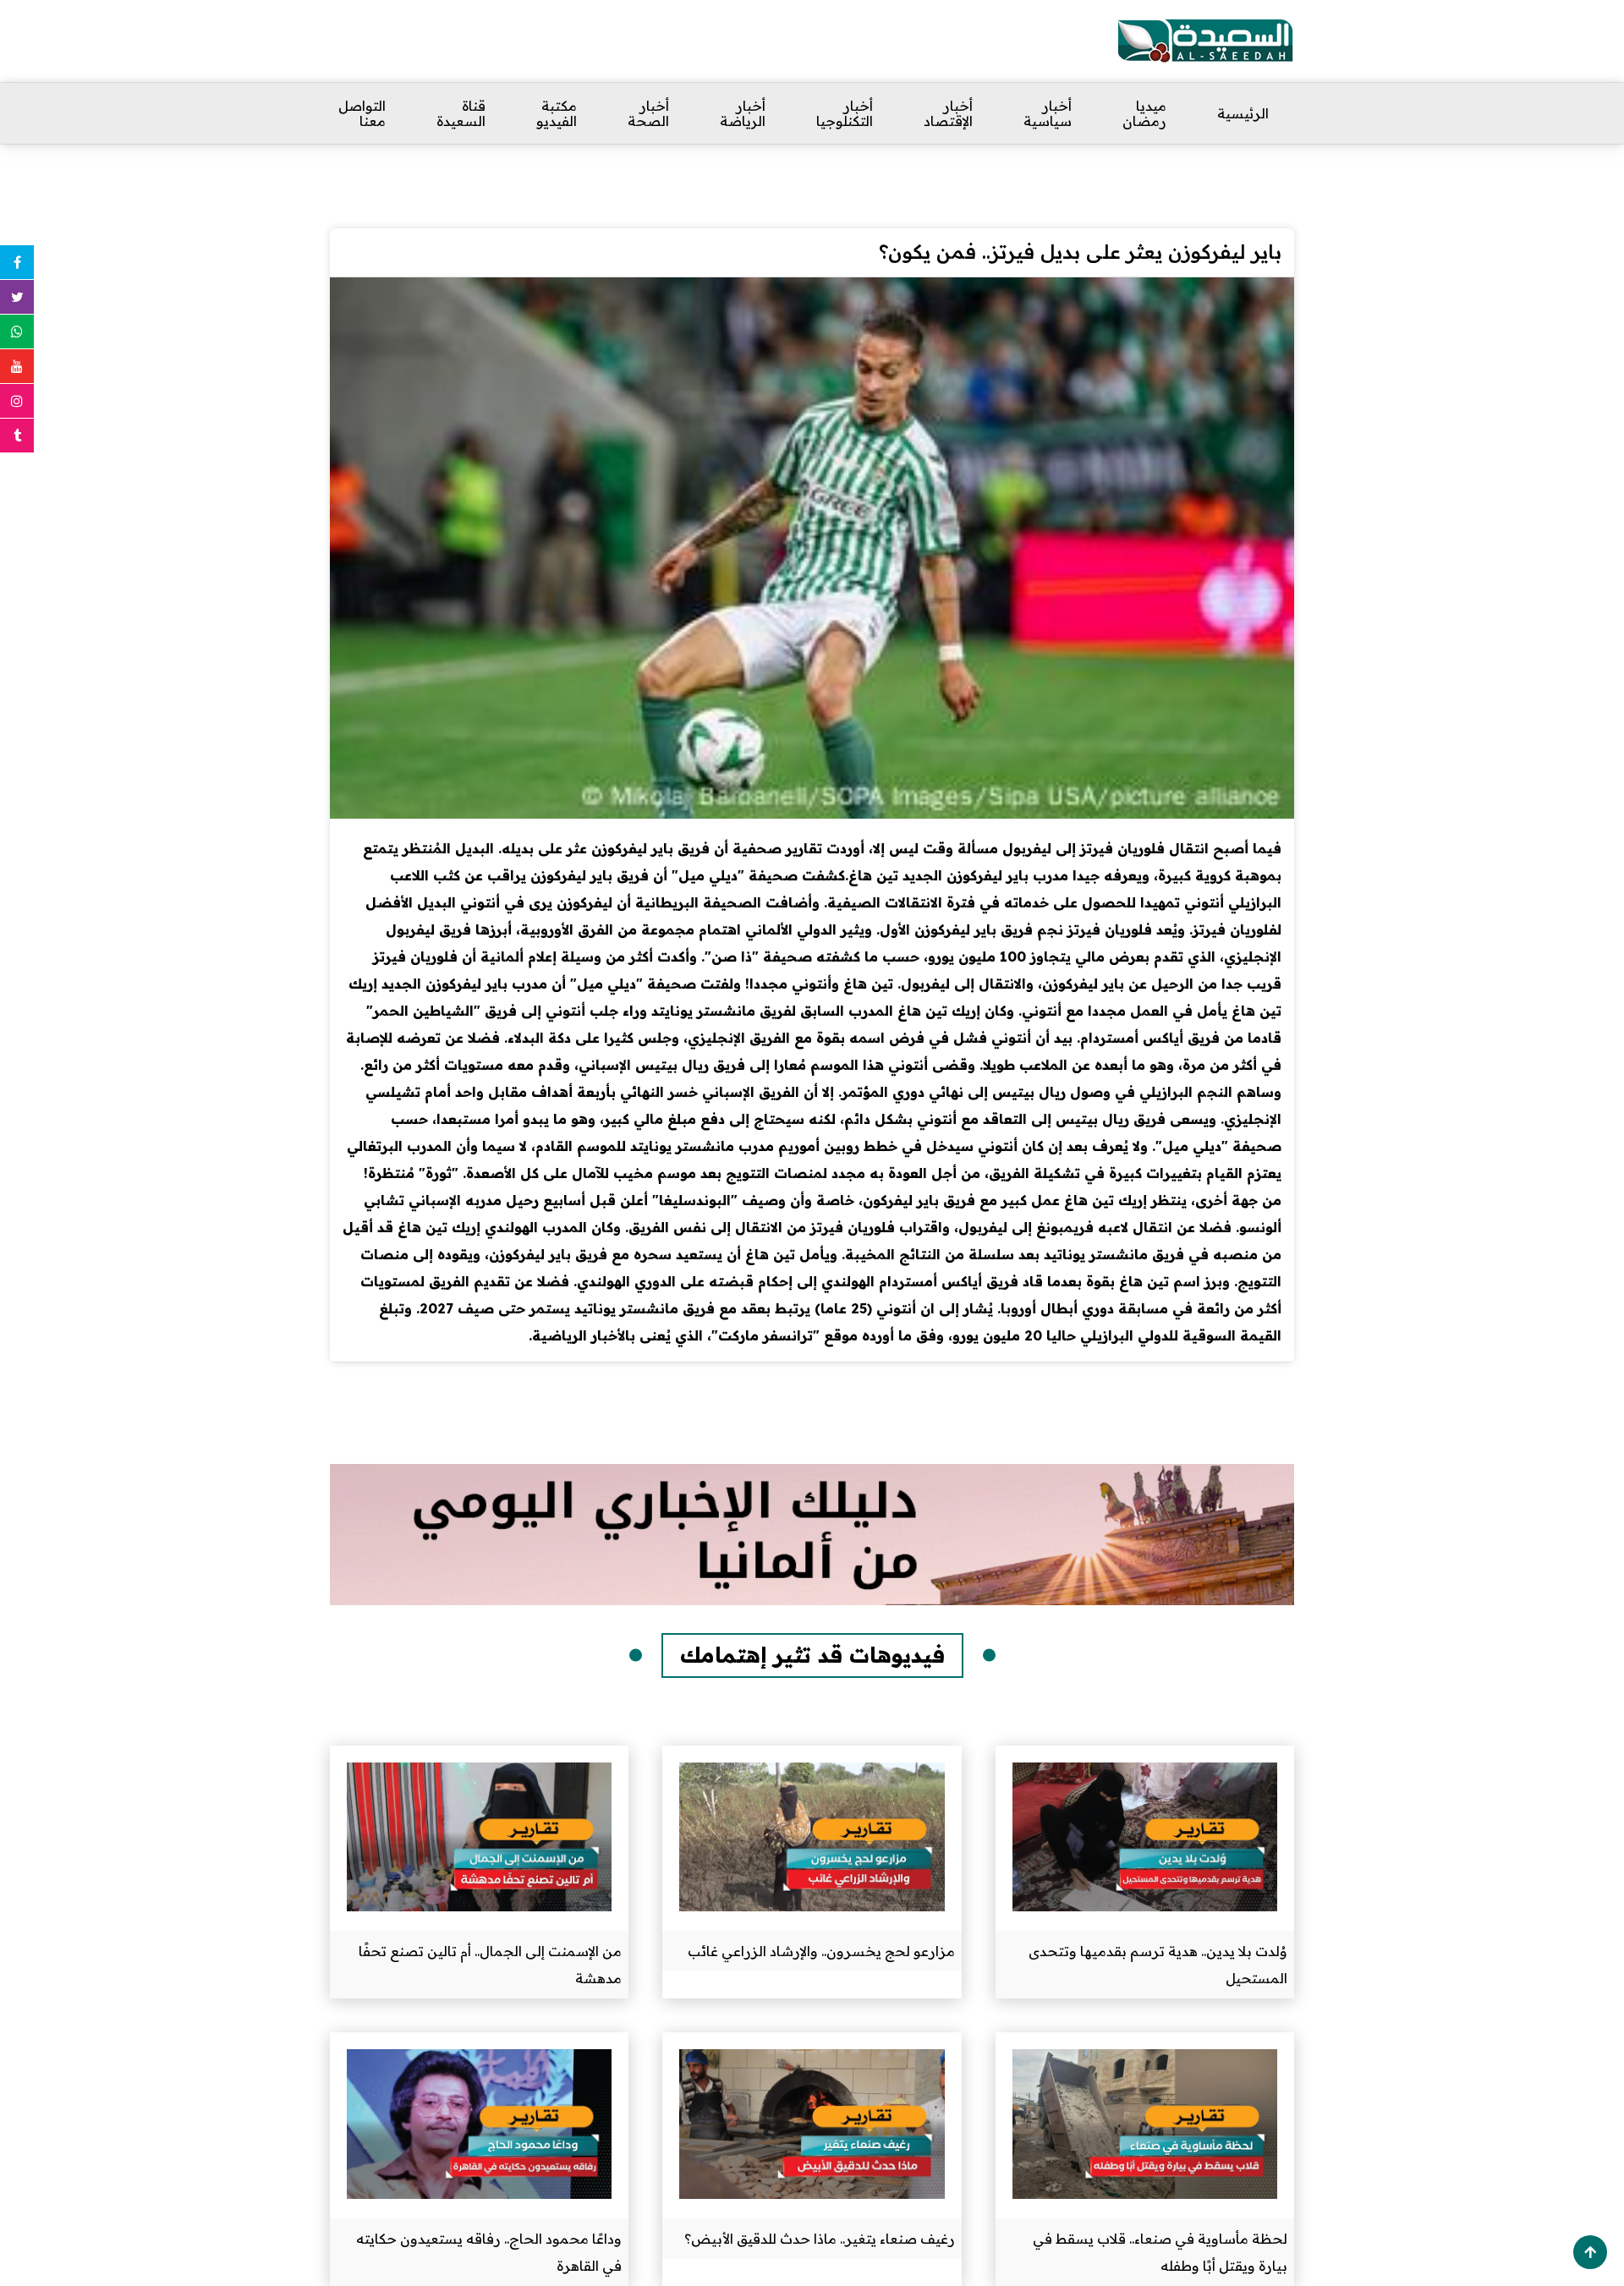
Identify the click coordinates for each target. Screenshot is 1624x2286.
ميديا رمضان (1144, 113)
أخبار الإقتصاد (948, 113)
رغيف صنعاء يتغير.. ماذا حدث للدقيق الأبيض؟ (820, 2239)
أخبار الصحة (648, 113)
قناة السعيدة (461, 113)
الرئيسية (1243, 113)
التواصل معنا (362, 113)
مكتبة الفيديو (557, 113)
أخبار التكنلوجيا (845, 113)
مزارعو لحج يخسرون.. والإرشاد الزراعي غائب (821, 1951)
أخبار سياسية (1048, 113)
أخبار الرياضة (743, 113)
